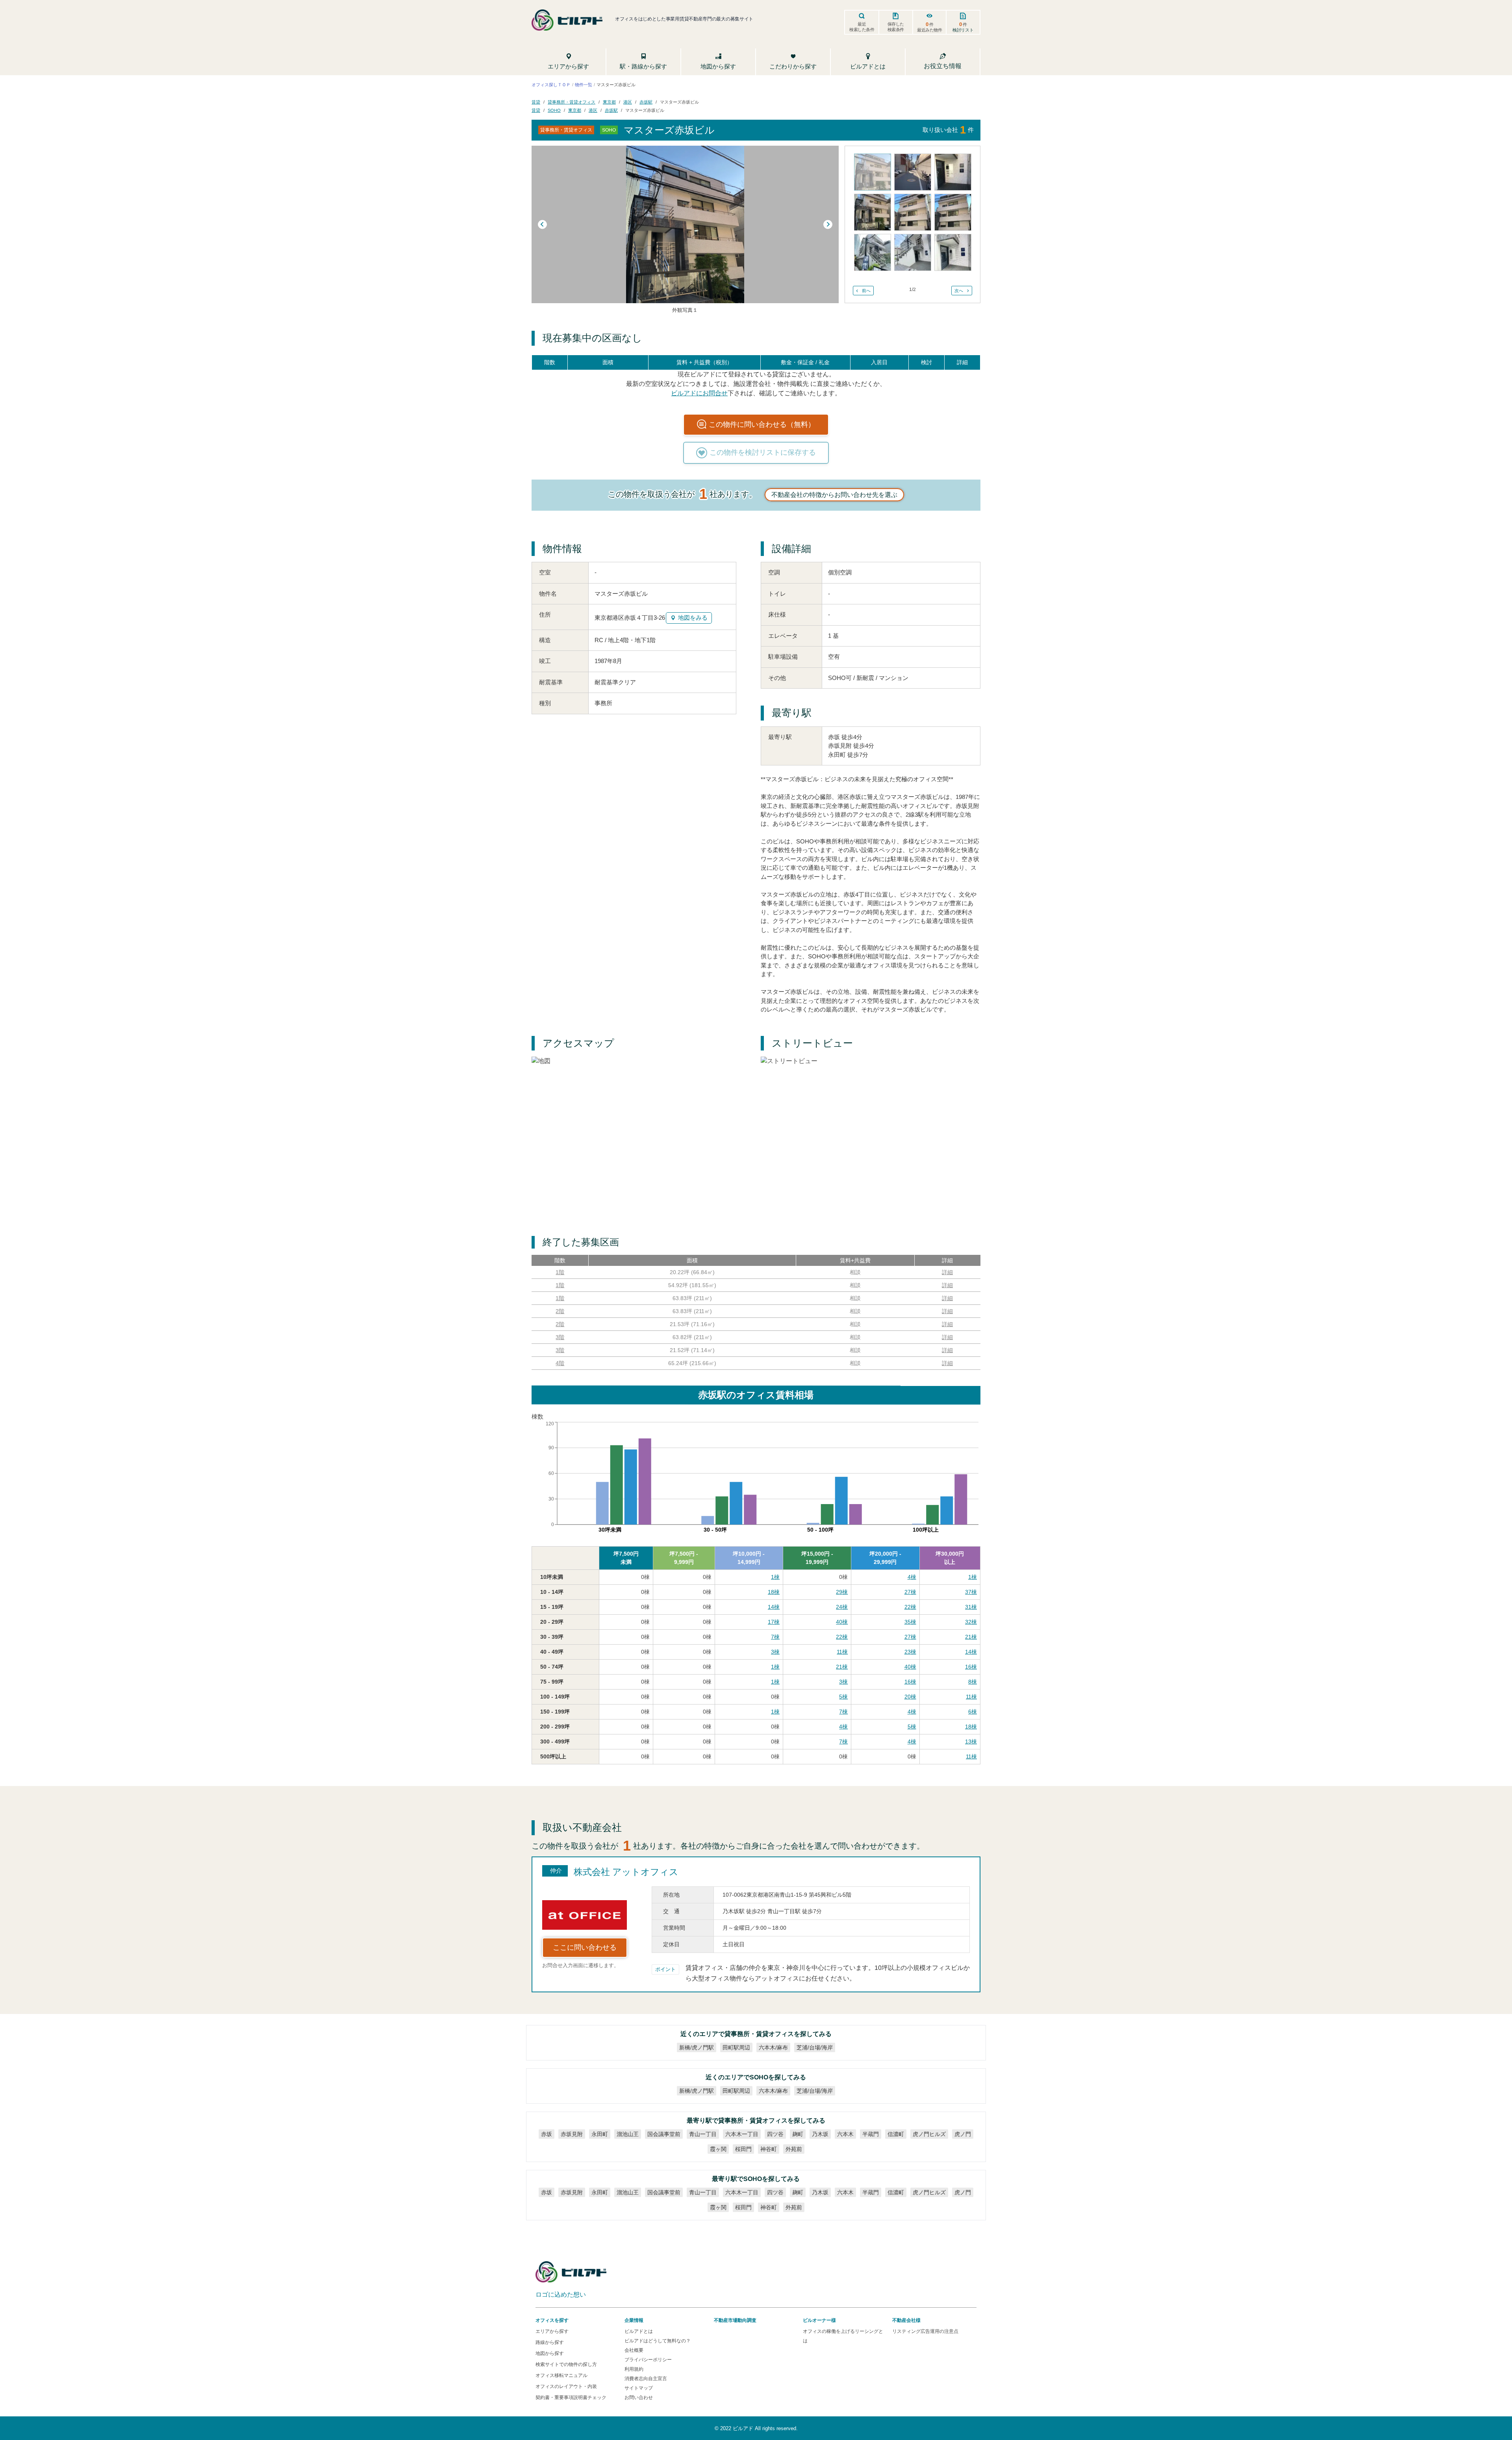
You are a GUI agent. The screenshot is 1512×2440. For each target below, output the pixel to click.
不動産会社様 (906, 2320)
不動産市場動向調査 (735, 2320)
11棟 (842, 1652)
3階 (560, 1337)
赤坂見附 (572, 2134)
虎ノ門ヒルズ (929, 2134)
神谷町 (769, 2149)
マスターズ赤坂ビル (679, 102)
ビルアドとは (639, 2331)
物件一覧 (584, 84)
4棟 (912, 1577)
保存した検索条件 (896, 27)
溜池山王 (628, 2134)
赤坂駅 (646, 102)
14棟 (774, 1607)
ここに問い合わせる (585, 1947)
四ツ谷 (775, 2134)
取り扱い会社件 (948, 130)
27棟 (910, 1592)
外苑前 (794, 2149)
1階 (560, 1272)
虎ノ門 (963, 2134)
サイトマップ (639, 2388)
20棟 (910, 1697)
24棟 (842, 1607)
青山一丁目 (703, 2134)
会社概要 (634, 2350)
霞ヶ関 (718, 2149)
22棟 (910, 1607)
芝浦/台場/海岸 (815, 2047)
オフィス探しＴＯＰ (551, 84)
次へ (959, 291)
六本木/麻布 (773, 2047)
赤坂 (547, 2134)
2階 (560, 1311)
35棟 (910, 1622)
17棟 (774, 1622)
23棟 (910, 1652)
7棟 (775, 1637)
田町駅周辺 (736, 2047)
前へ (866, 291)
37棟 (971, 1592)
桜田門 (743, 2149)
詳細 (947, 1272)
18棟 (774, 1592)
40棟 (842, 1622)
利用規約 (634, 2369)
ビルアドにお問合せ (699, 393)
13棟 (971, 1742)
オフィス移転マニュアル (561, 2375)
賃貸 (536, 102)
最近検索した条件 (862, 27)
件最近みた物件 (930, 27)
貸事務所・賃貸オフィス (572, 102)
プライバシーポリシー (648, 2360)
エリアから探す (552, 2331)
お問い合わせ (639, 2397)
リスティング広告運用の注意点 (925, 2331)
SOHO (554, 110)
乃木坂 (820, 2134)
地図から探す (550, 2353)
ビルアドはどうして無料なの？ (658, 2341)
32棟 (971, 1622)
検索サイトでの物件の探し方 (566, 2364)
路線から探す (550, 2342)
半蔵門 (871, 2134)
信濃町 (896, 2134)
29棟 (842, 1592)
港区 (628, 102)
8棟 (973, 1682)
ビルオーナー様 (819, 2320)
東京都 (609, 102)
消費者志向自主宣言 (646, 2379)
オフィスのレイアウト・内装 (566, 2386)
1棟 (775, 1577)
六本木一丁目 (742, 2134)
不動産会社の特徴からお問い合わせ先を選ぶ (834, 495)
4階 (560, 1363)
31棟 (971, 1607)
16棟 (971, 1667)
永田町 (600, 2134)
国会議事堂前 (664, 2134)
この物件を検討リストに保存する (763, 452)
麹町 (798, 2134)
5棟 (843, 1697)
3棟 (775, 1652)
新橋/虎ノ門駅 (697, 2047)
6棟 (973, 1712)
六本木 (845, 2134)
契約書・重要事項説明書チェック (571, 2397)
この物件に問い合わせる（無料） (762, 424)
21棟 (971, 1637)
